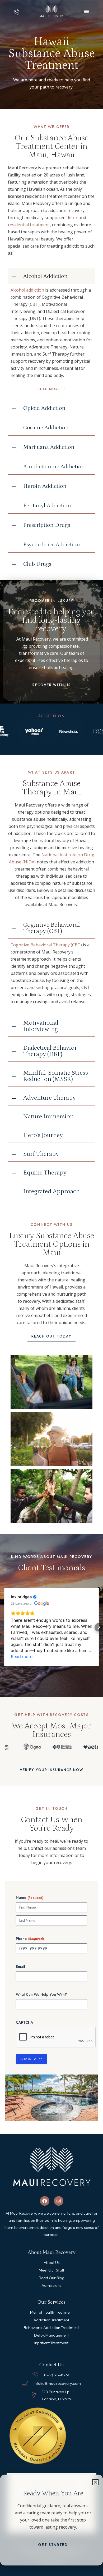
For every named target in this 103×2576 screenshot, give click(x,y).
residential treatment (29, 225)
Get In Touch (31, 2059)
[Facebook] (45, 2201)
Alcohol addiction (27, 290)
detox (72, 218)
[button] (95, 2482)
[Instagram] (59, 2201)
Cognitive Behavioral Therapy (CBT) (46, 945)
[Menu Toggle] (86, 11)
